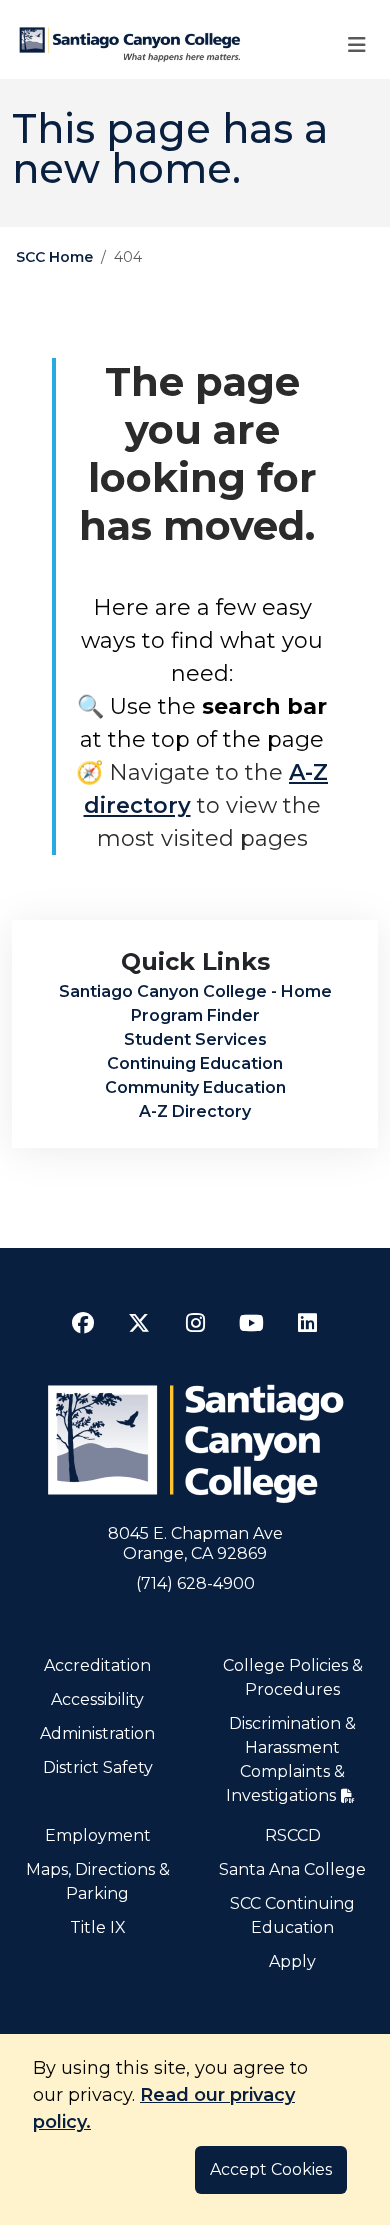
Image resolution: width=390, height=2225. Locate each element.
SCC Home (54, 257)
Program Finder (195, 1015)
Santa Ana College (292, 1869)
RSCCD (293, 1835)
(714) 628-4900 (195, 1583)
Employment (98, 1835)
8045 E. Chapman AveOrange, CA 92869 (195, 1543)
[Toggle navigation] (357, 44)
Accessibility (97, 1699)
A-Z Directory (195, 1111)
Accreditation (97, 1665)
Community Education (195, 1087)
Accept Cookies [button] (271, 2169)
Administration (97, 1733)
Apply (292, 1961)
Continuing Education (195, 1063)
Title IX (98, 1927)
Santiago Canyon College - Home (195, 991)
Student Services (195, 1039)
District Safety (98, 1767)
